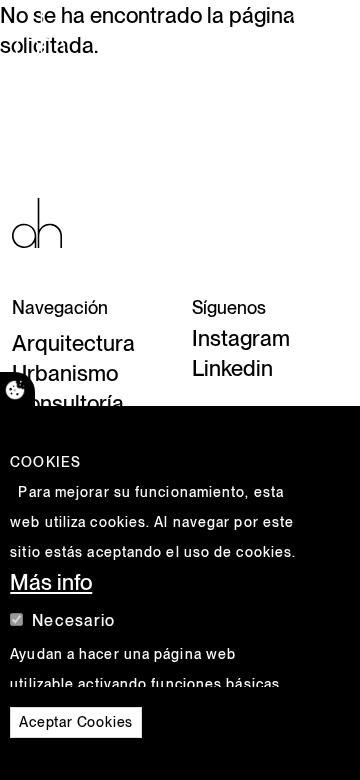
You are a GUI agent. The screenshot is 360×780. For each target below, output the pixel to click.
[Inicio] (48, 35)
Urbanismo (65, 373)
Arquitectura (73, 343)
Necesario (73, 620)
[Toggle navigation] (317, 35)
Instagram (241, 338)
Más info (51, 582)
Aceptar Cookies (76, 722)
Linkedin (232, 368)
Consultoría (68, 403)
